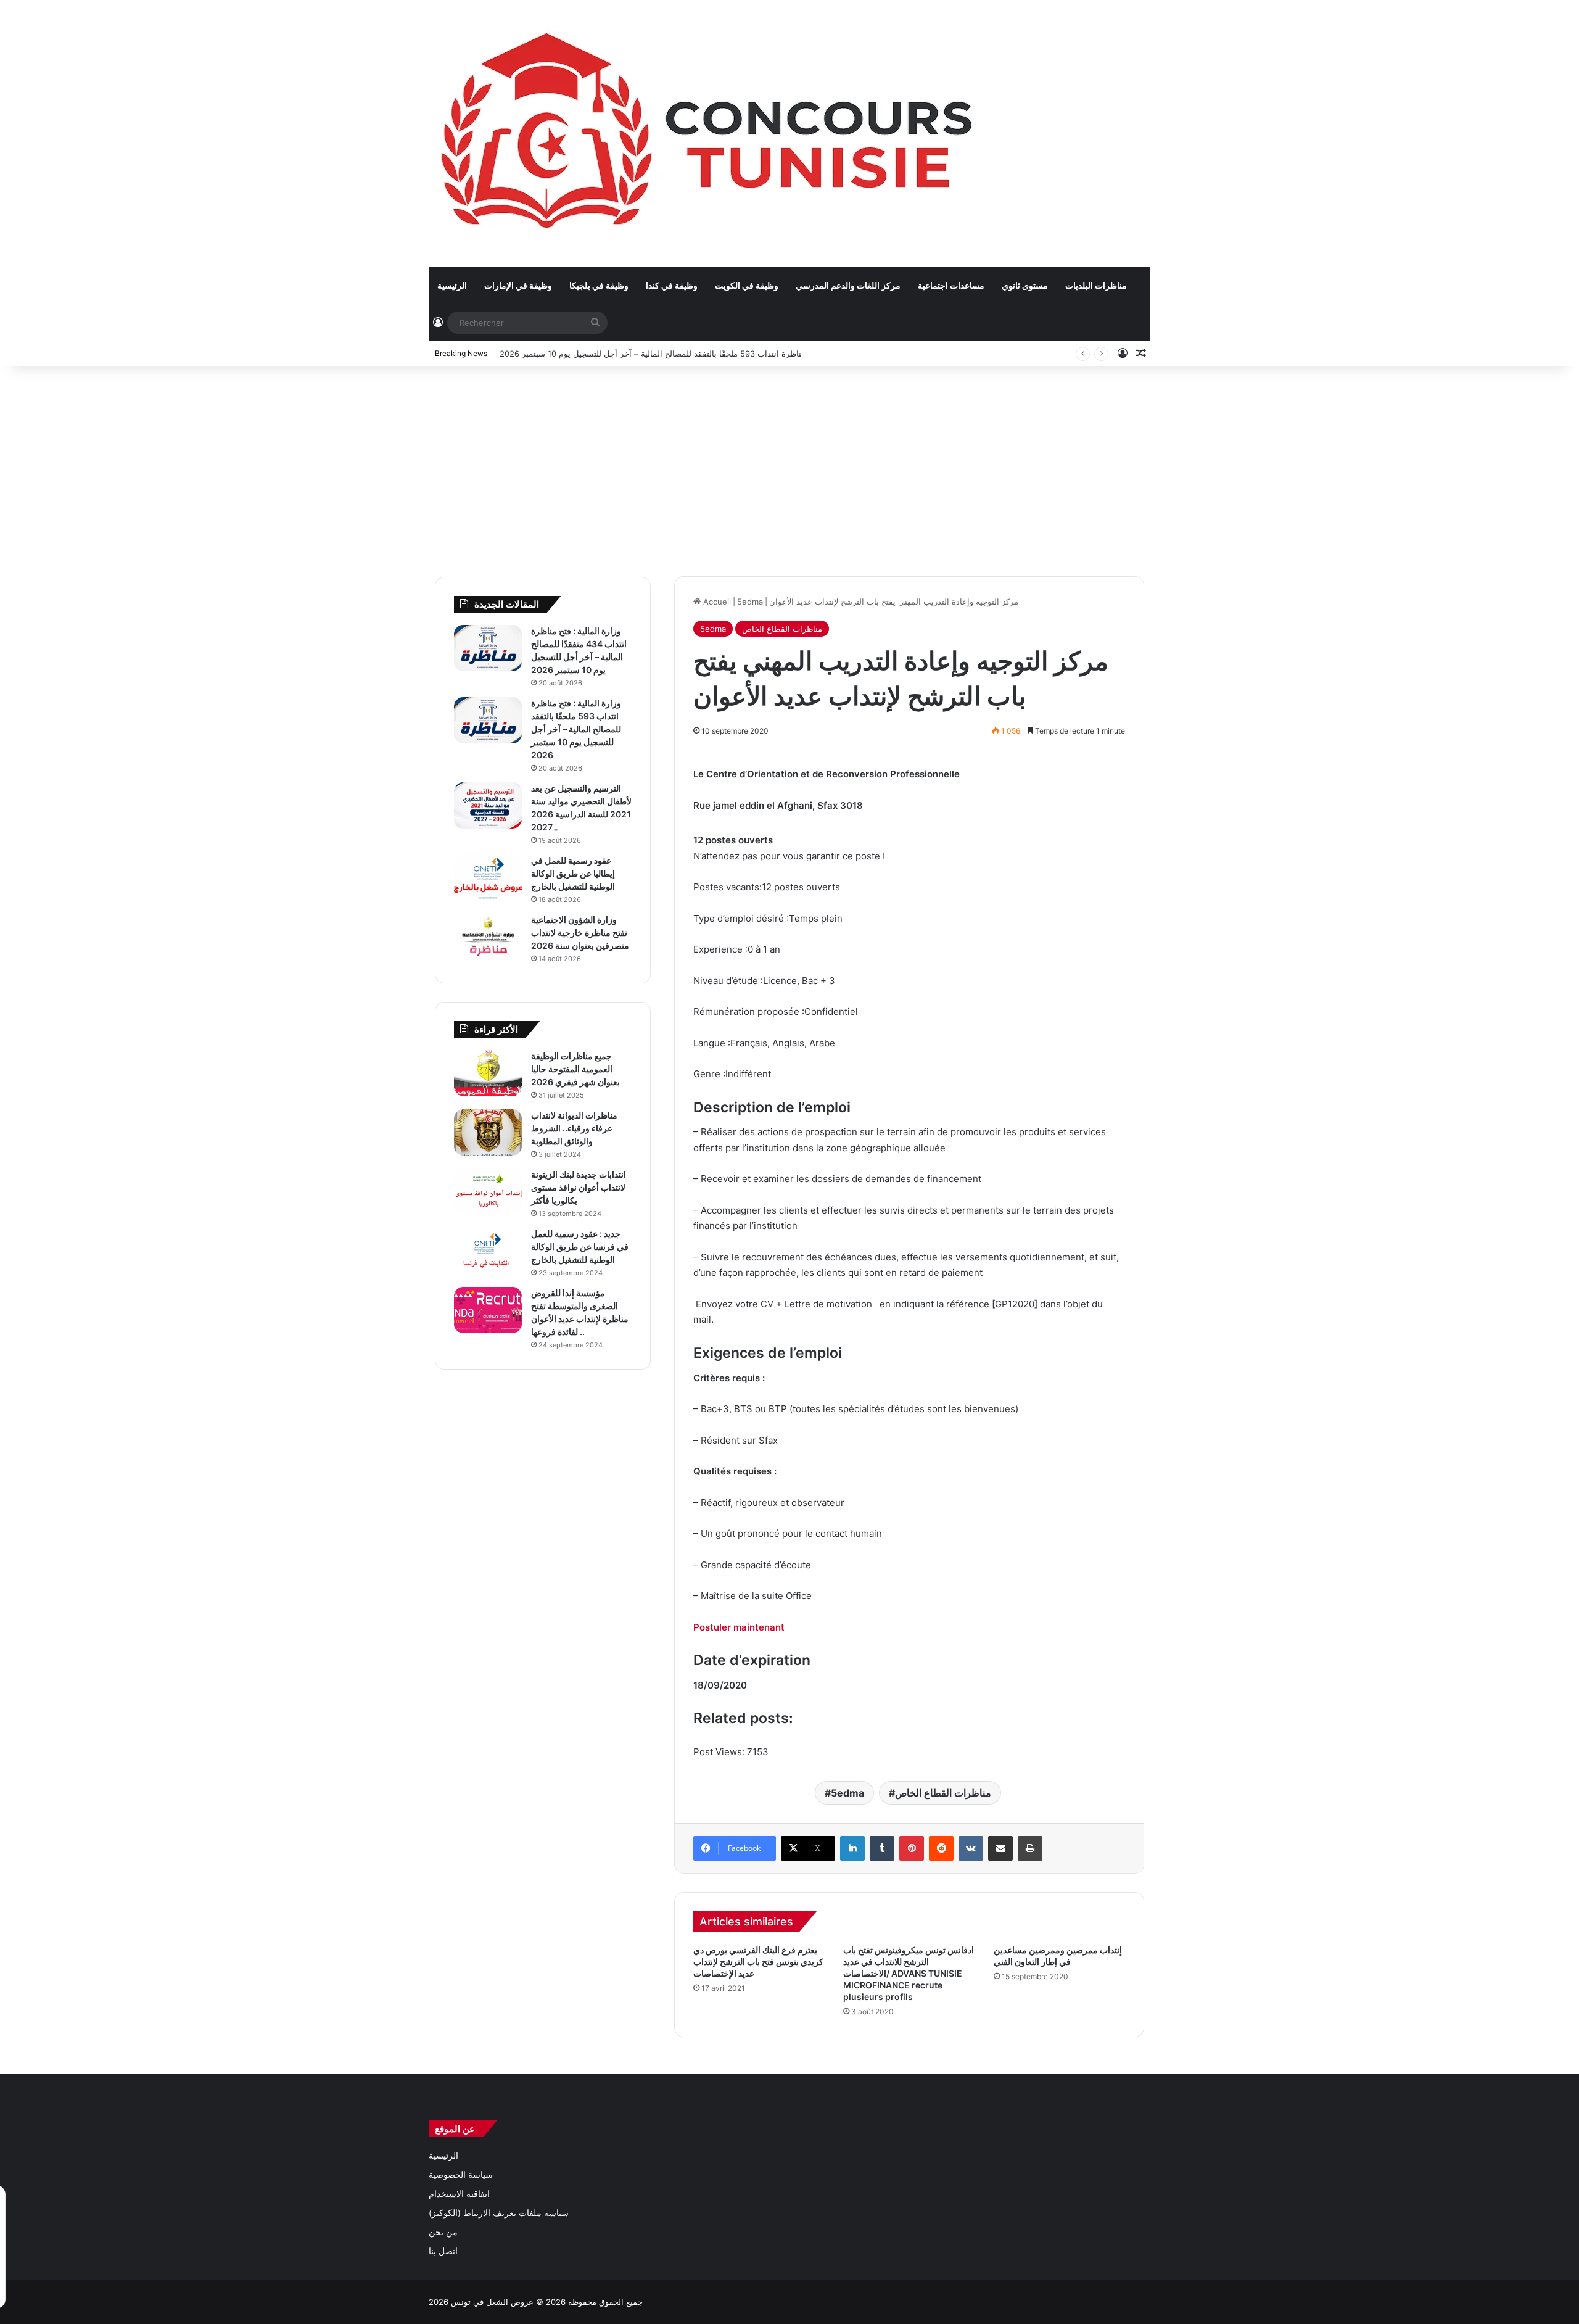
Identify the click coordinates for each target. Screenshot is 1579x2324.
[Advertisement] (789, 465)
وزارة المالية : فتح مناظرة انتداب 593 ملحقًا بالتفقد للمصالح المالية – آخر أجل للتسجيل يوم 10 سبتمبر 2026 (684, 354)
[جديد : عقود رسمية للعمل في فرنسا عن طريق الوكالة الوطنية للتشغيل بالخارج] (488, 1251)
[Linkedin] (852, 1848)
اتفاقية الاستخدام (459, 2194)
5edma (750, 602)
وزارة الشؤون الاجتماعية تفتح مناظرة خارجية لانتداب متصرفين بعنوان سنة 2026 (580, 932)
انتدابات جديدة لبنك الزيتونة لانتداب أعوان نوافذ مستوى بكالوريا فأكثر (579, 1187)
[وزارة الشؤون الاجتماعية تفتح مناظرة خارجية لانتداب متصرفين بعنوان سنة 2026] (488, 937)
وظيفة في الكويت (747, 285)
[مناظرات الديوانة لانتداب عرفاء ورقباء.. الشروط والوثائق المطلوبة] (488, 1132)
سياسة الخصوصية (461, 2175)
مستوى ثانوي (1025, 285)
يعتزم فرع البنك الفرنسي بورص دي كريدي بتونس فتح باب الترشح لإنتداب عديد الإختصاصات (758, 1962)
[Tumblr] (882, 1848)
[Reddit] (941, 1848)
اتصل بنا (443, 2251)
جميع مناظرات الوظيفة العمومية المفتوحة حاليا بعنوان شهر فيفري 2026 (575, 1069)
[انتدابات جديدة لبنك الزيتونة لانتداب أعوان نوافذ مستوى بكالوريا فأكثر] (488, 1192)
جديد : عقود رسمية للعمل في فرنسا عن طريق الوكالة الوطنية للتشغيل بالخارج (580, 1247)
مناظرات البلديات (1096, 285)
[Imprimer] (1030, 1848)
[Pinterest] (912, 1848)
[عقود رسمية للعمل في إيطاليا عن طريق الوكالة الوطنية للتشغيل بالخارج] (488, 878)
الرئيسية (452, 285)
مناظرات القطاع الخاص (782, 629)
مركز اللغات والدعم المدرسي (848, 285)
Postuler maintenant (739, 1627)
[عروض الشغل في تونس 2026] (710, 133)
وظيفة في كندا (672, 285)
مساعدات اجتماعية (951, 285)
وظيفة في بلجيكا (599, 285)
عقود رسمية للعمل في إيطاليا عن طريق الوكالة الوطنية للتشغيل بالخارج (573, 873)
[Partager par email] (1000, 1848)
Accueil (716, 602)
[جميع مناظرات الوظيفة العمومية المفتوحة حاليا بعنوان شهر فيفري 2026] (488, 1073)
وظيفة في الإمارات (518, 285)
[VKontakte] (971, 1848)
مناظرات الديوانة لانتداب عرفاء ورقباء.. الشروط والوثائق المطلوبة (574, 1128)
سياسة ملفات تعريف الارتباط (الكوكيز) (499, 2213)
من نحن (443, 2232)
